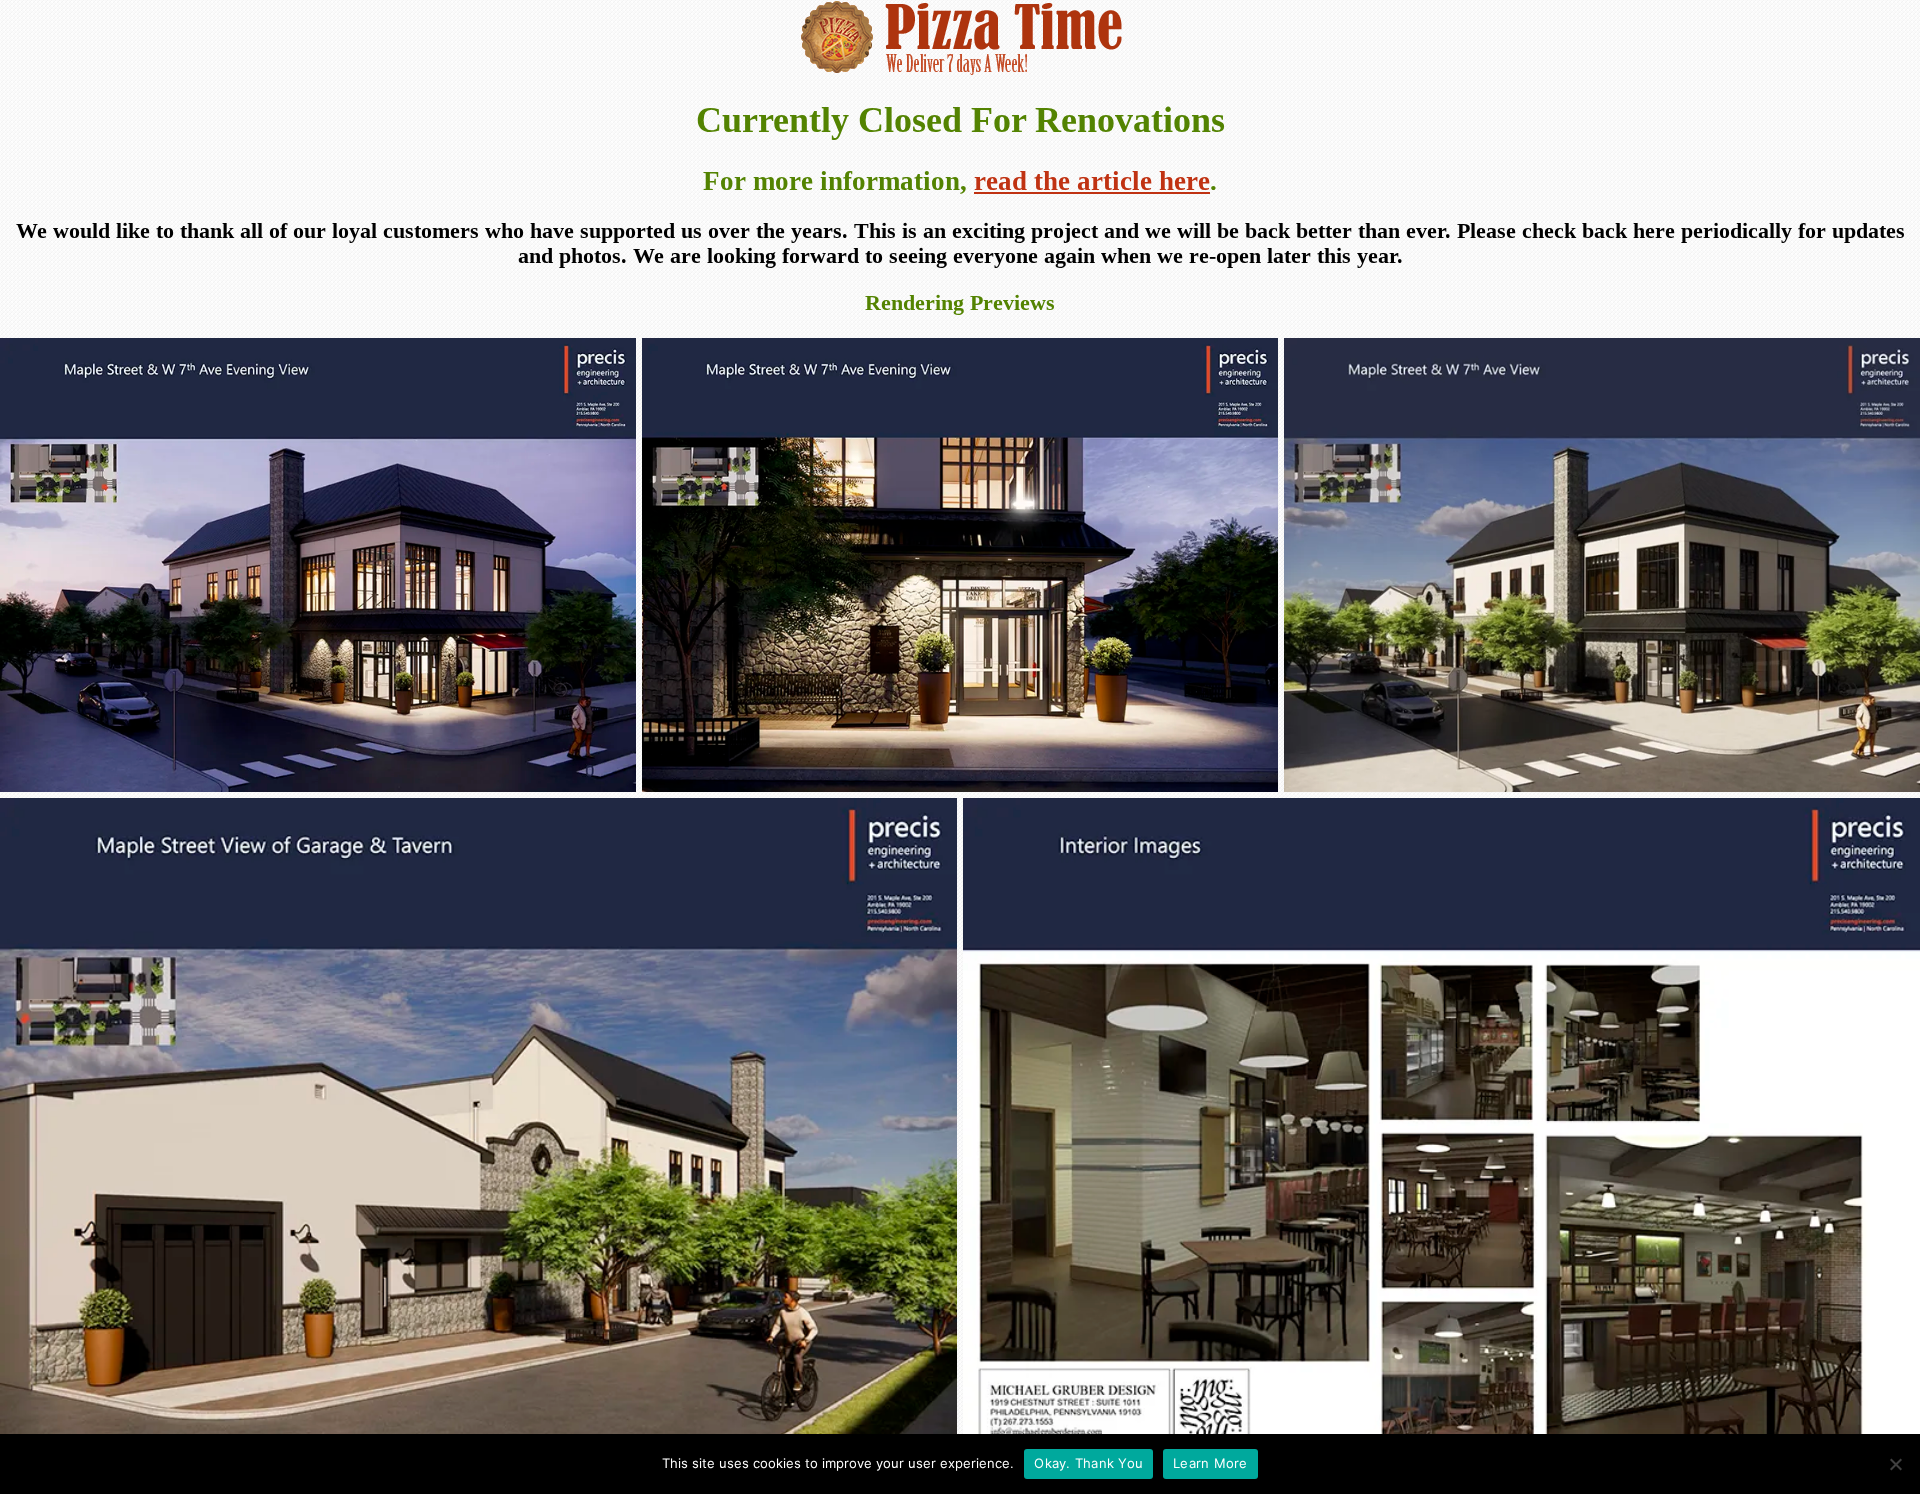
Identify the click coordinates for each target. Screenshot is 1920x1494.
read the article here (1092, 181)
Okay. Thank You (1088, 1463)
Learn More (1210, 1463)
